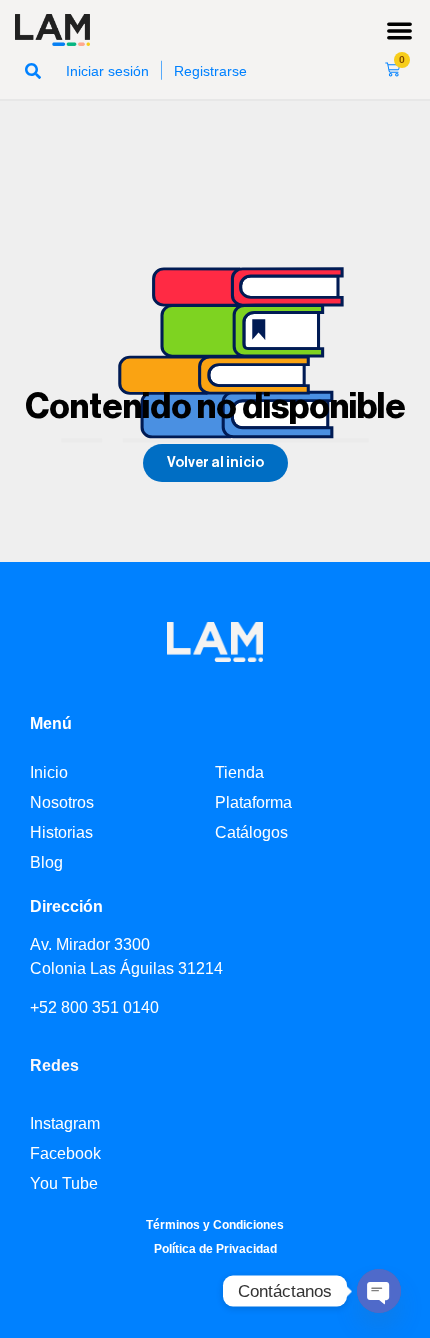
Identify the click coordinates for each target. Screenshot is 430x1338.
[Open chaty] (379, 1291)
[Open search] (33, 70)
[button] (400, 30)
